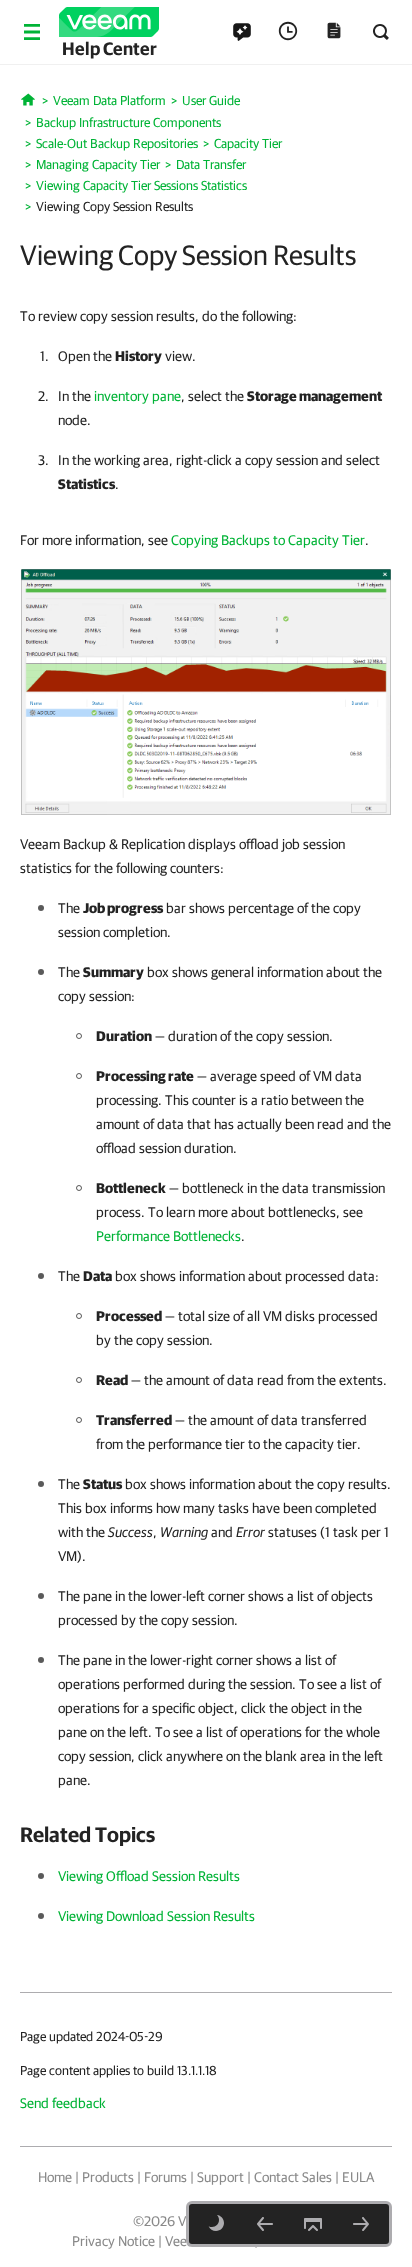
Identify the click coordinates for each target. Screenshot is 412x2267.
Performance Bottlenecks (168, 1236)
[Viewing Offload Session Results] (265, 2224)
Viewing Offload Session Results (149, 1876)
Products (108, 2177)
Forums (165, 2177)
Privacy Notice (113, 2241)
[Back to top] (313, 2224)
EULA (358, 2177)
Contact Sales (293, 2177)
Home (55, 2177)
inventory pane (137, 396)
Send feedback (63, 2103)
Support (220, 2177)
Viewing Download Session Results (156, 1916)
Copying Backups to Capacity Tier (268, 540)
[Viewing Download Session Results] (361, 2224)
